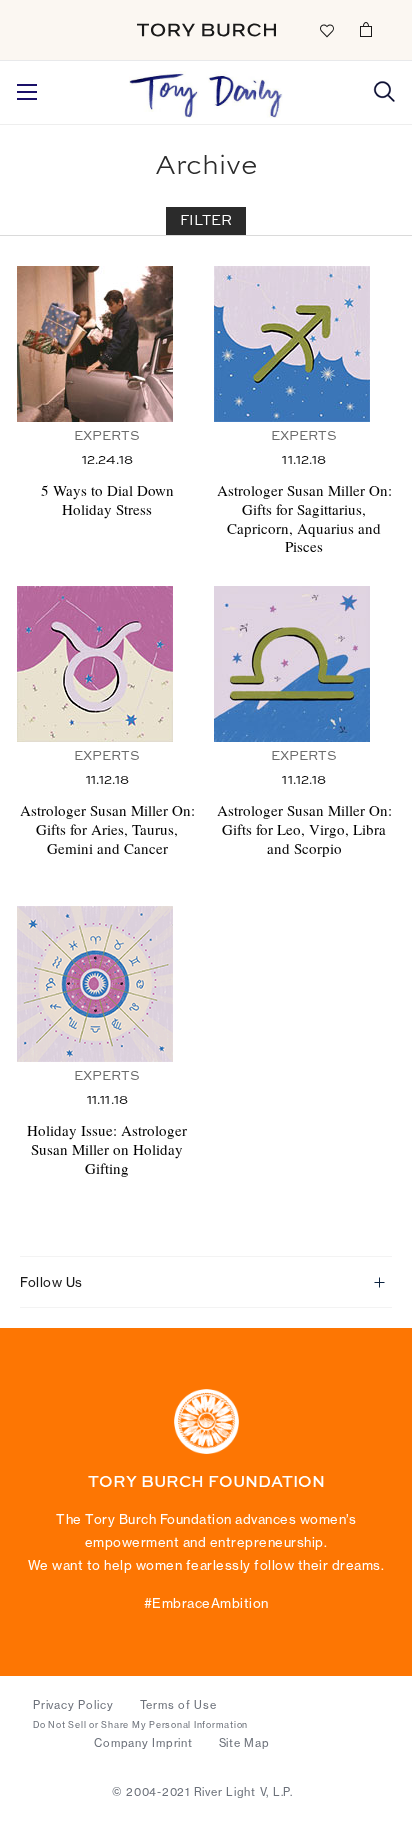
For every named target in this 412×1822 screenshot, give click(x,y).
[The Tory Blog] (206, 90)
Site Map (244, 1743)
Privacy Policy (73, 1705)
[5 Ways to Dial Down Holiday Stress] (107, 344)
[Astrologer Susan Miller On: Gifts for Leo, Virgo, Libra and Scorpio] (304, 664)
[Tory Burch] (206, 30)
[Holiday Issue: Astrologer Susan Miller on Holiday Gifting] (107, 984)
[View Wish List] (326, 29)
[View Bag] (366, 29)
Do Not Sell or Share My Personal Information (140, 1725)
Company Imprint (143, 1743)
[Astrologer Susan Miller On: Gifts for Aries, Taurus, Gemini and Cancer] (107, 664)
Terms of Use (178, 1705)
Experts (107, 436)
